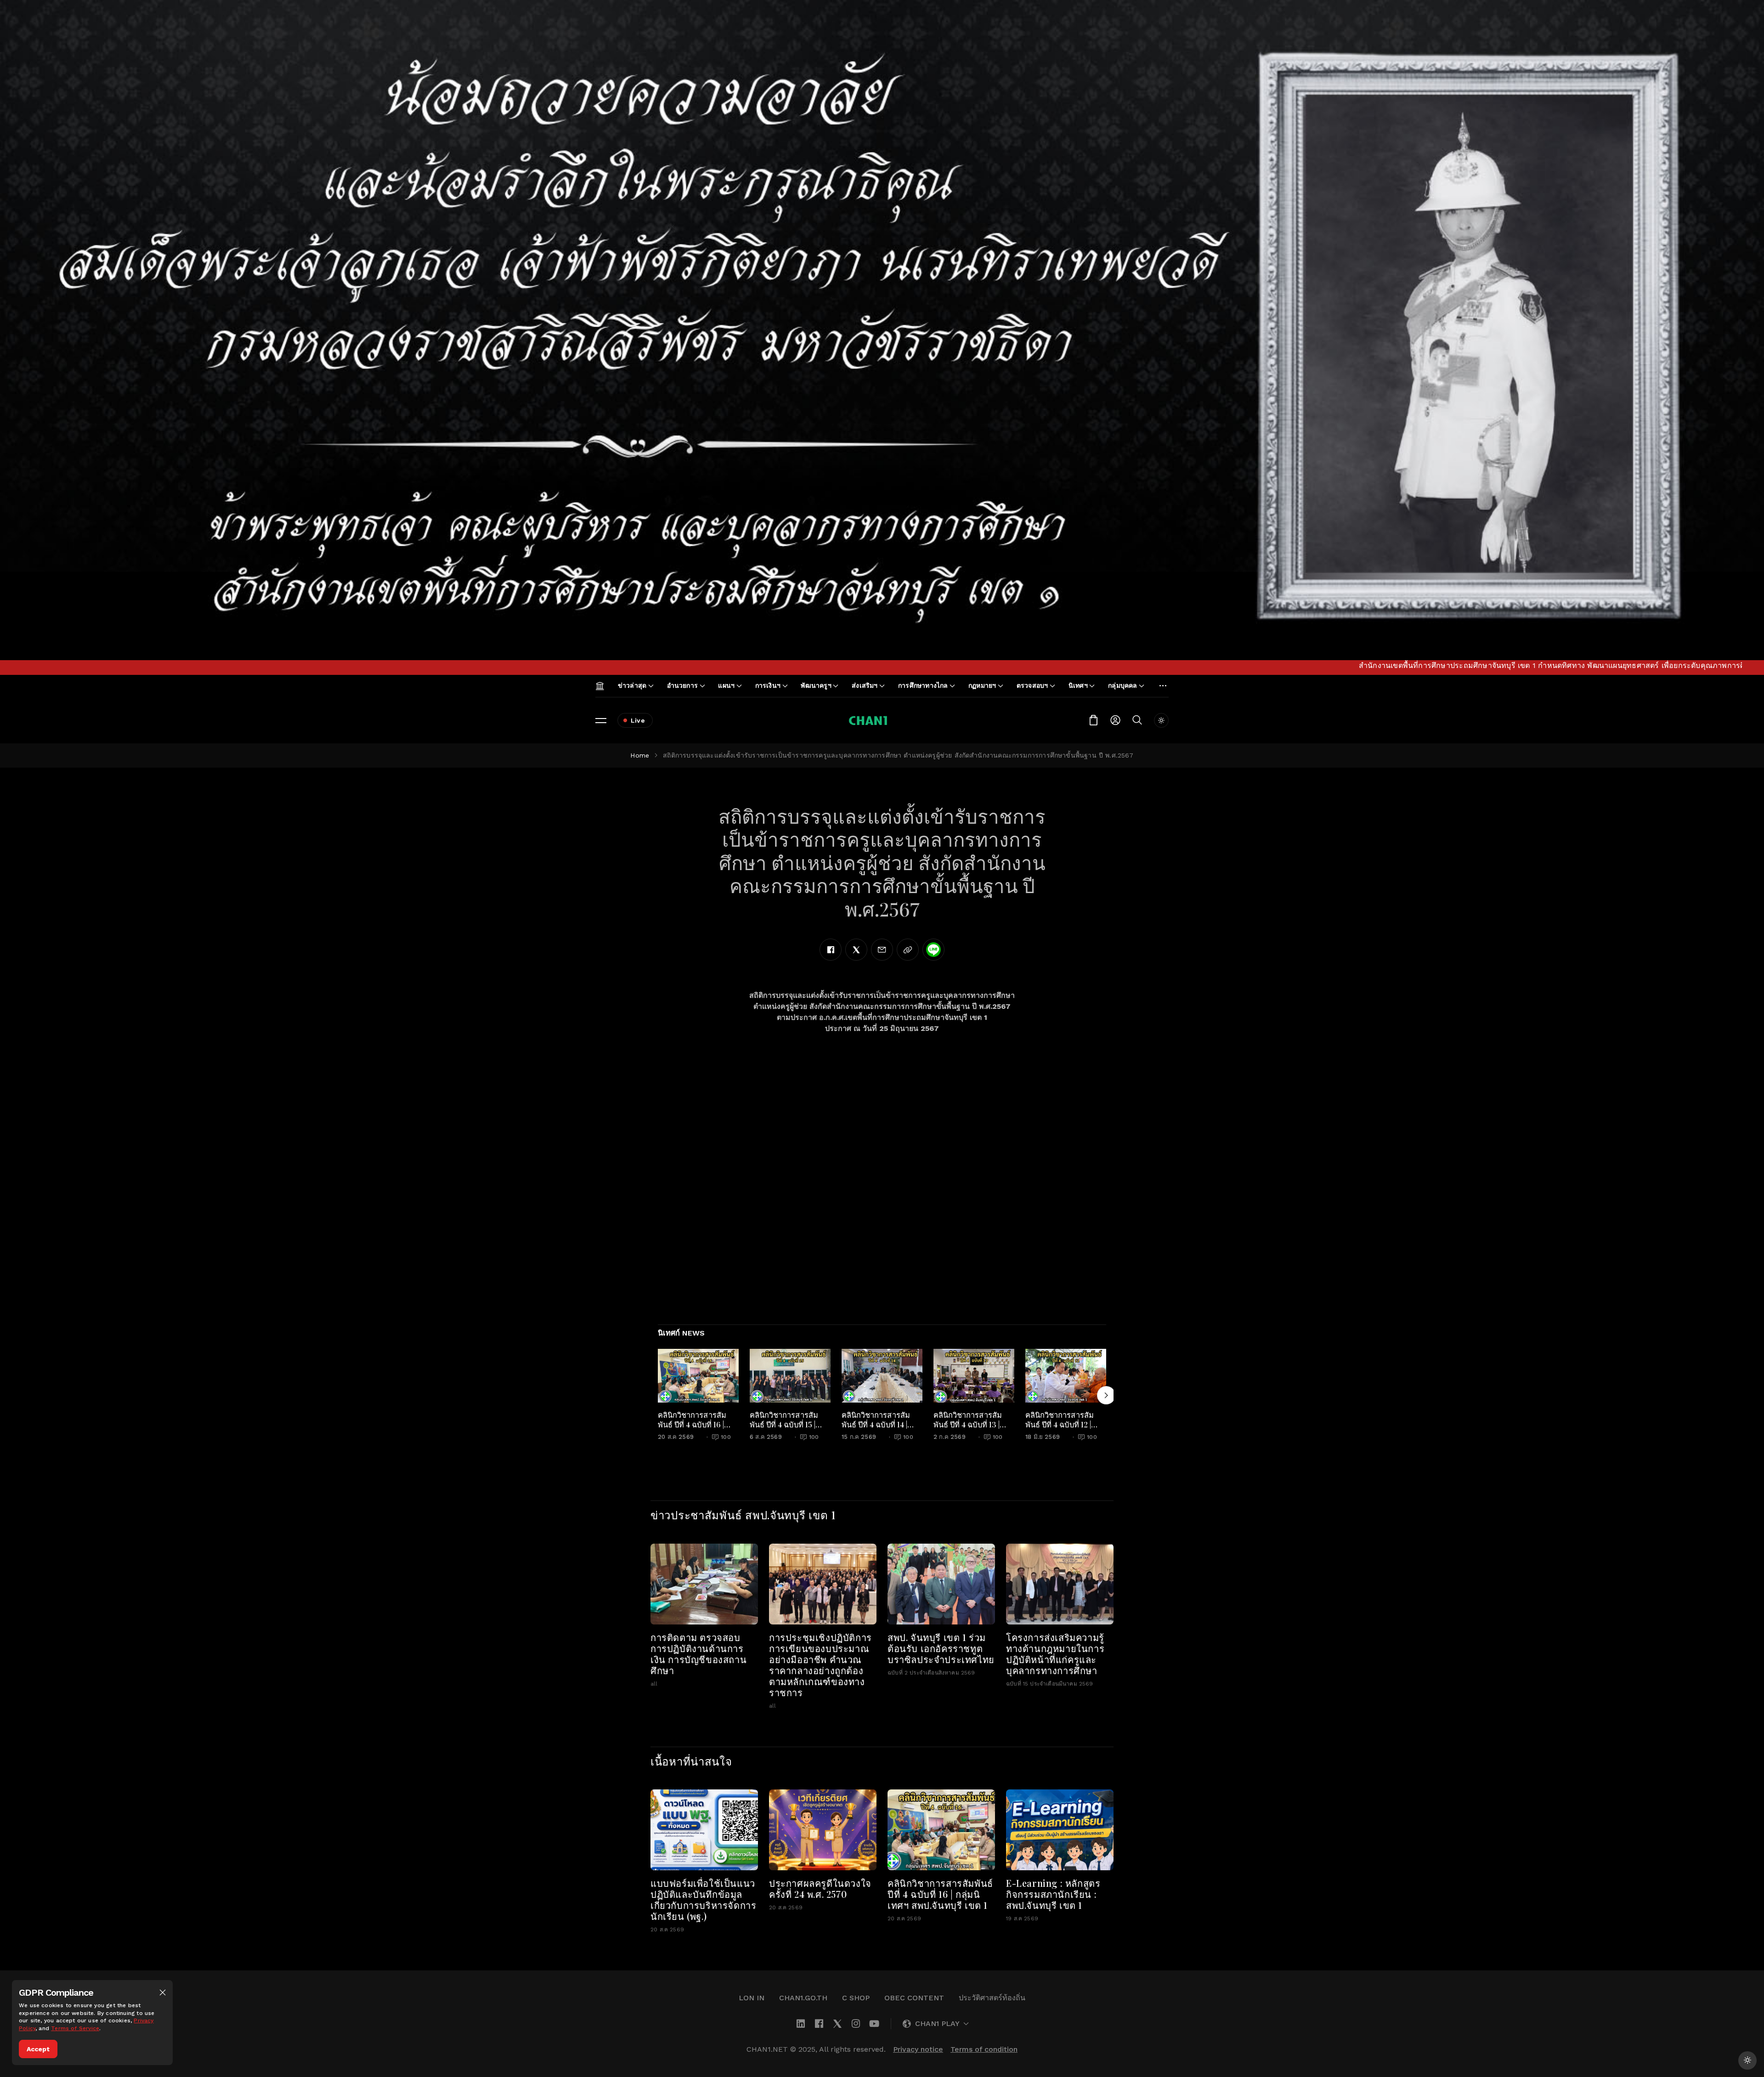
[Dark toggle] (1161, 720)
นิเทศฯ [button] (1078, 685)
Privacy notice (918, 2049)
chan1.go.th (803, 1998)
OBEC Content (914, 1998)
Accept (38, 2049)
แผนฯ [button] (726, 685)
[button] (163, 1992)
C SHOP (856, 1998)
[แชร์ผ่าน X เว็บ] (856, 950)
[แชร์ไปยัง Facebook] (831, 950)
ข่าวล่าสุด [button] (632, 685)
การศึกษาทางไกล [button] (923, 685)
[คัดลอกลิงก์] (908, 950)
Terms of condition (984, 2049)
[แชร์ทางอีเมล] (882, 950)
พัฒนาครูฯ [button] (816, 685)
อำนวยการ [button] (682, 685)
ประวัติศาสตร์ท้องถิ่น (992, 1998)
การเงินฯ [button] (768, 685)
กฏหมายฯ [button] (982, 685)
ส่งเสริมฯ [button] (865, 685)
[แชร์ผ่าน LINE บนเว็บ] (933, 950)
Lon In (752, 1998)
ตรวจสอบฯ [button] (1032, 685)
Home (640, 755)
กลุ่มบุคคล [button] (1122, 685)
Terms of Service (75, 2028)
